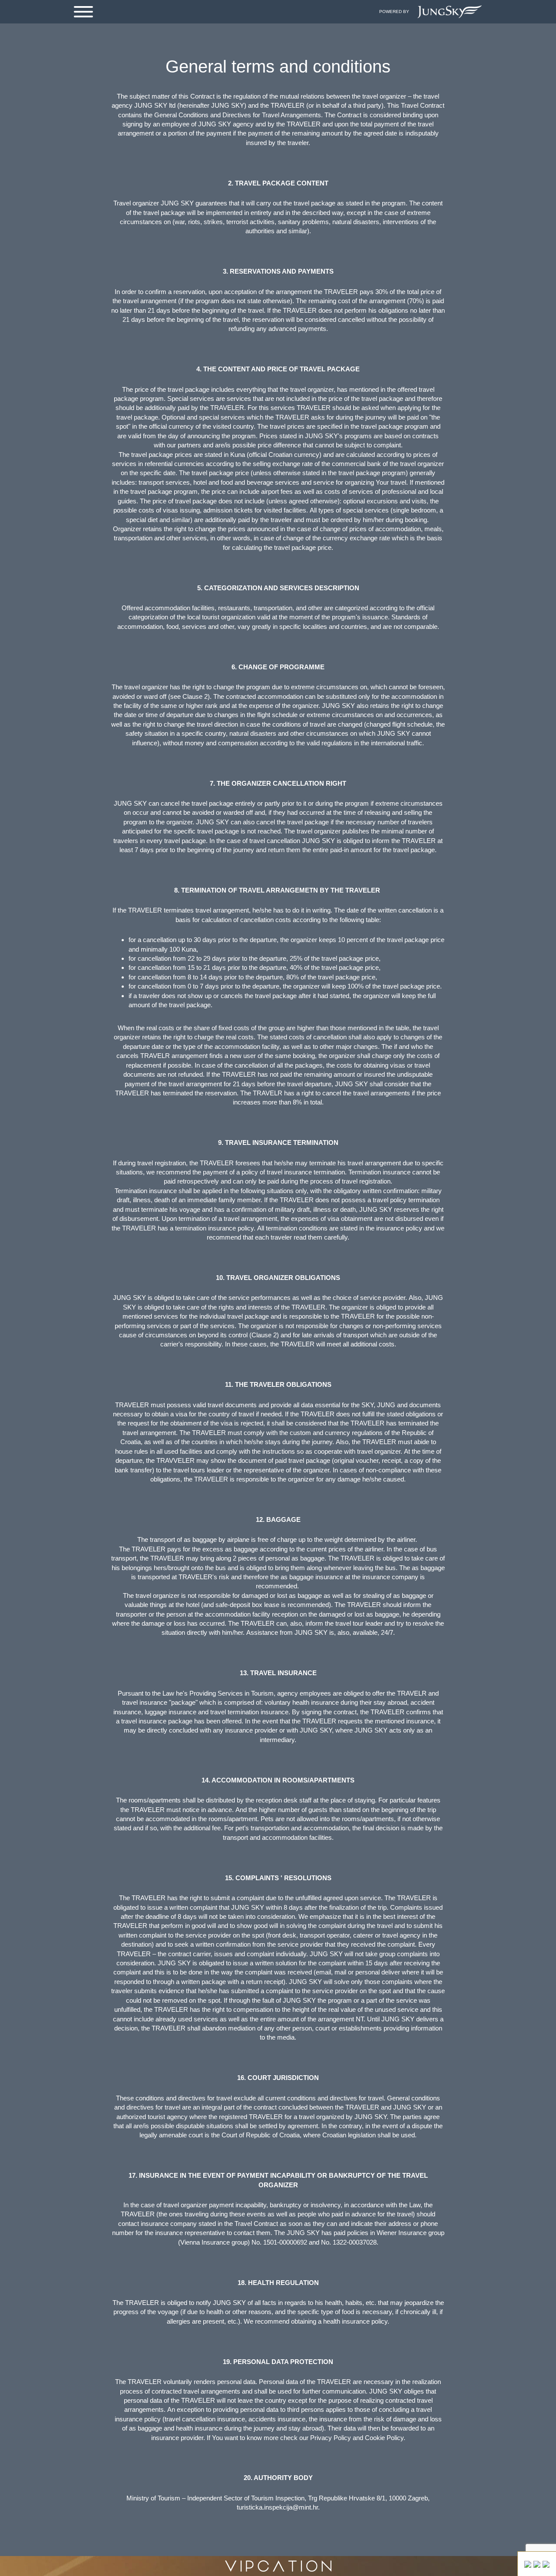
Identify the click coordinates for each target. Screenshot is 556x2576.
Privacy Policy (331, 2438)
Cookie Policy (384, 2438)
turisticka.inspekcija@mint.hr (277, 2507)
